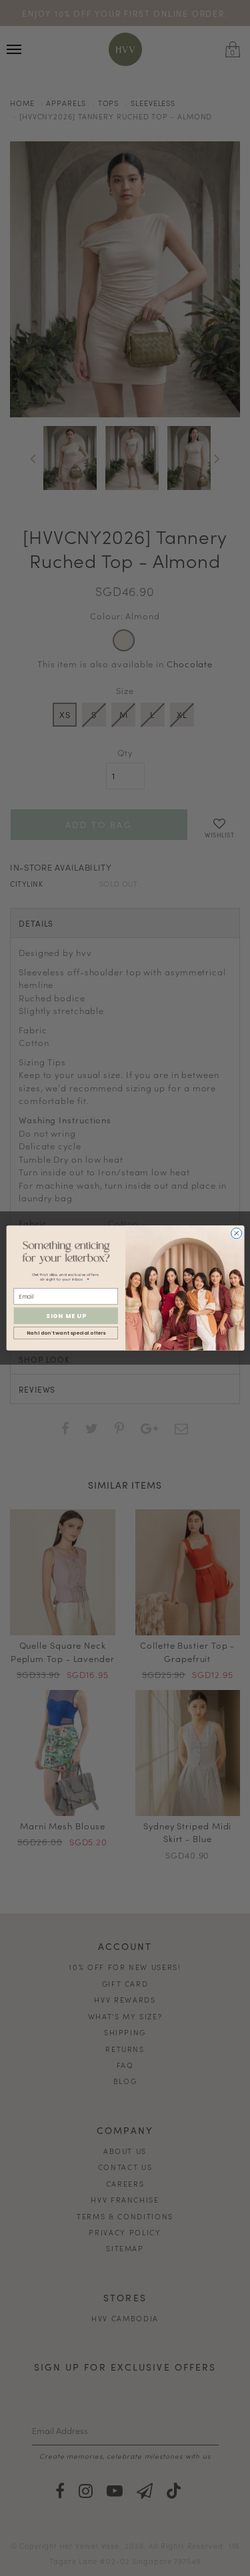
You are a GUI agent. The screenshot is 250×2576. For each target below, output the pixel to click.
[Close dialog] (236, 1233)
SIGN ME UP (65, 1316)
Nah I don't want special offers (65, 1333)
